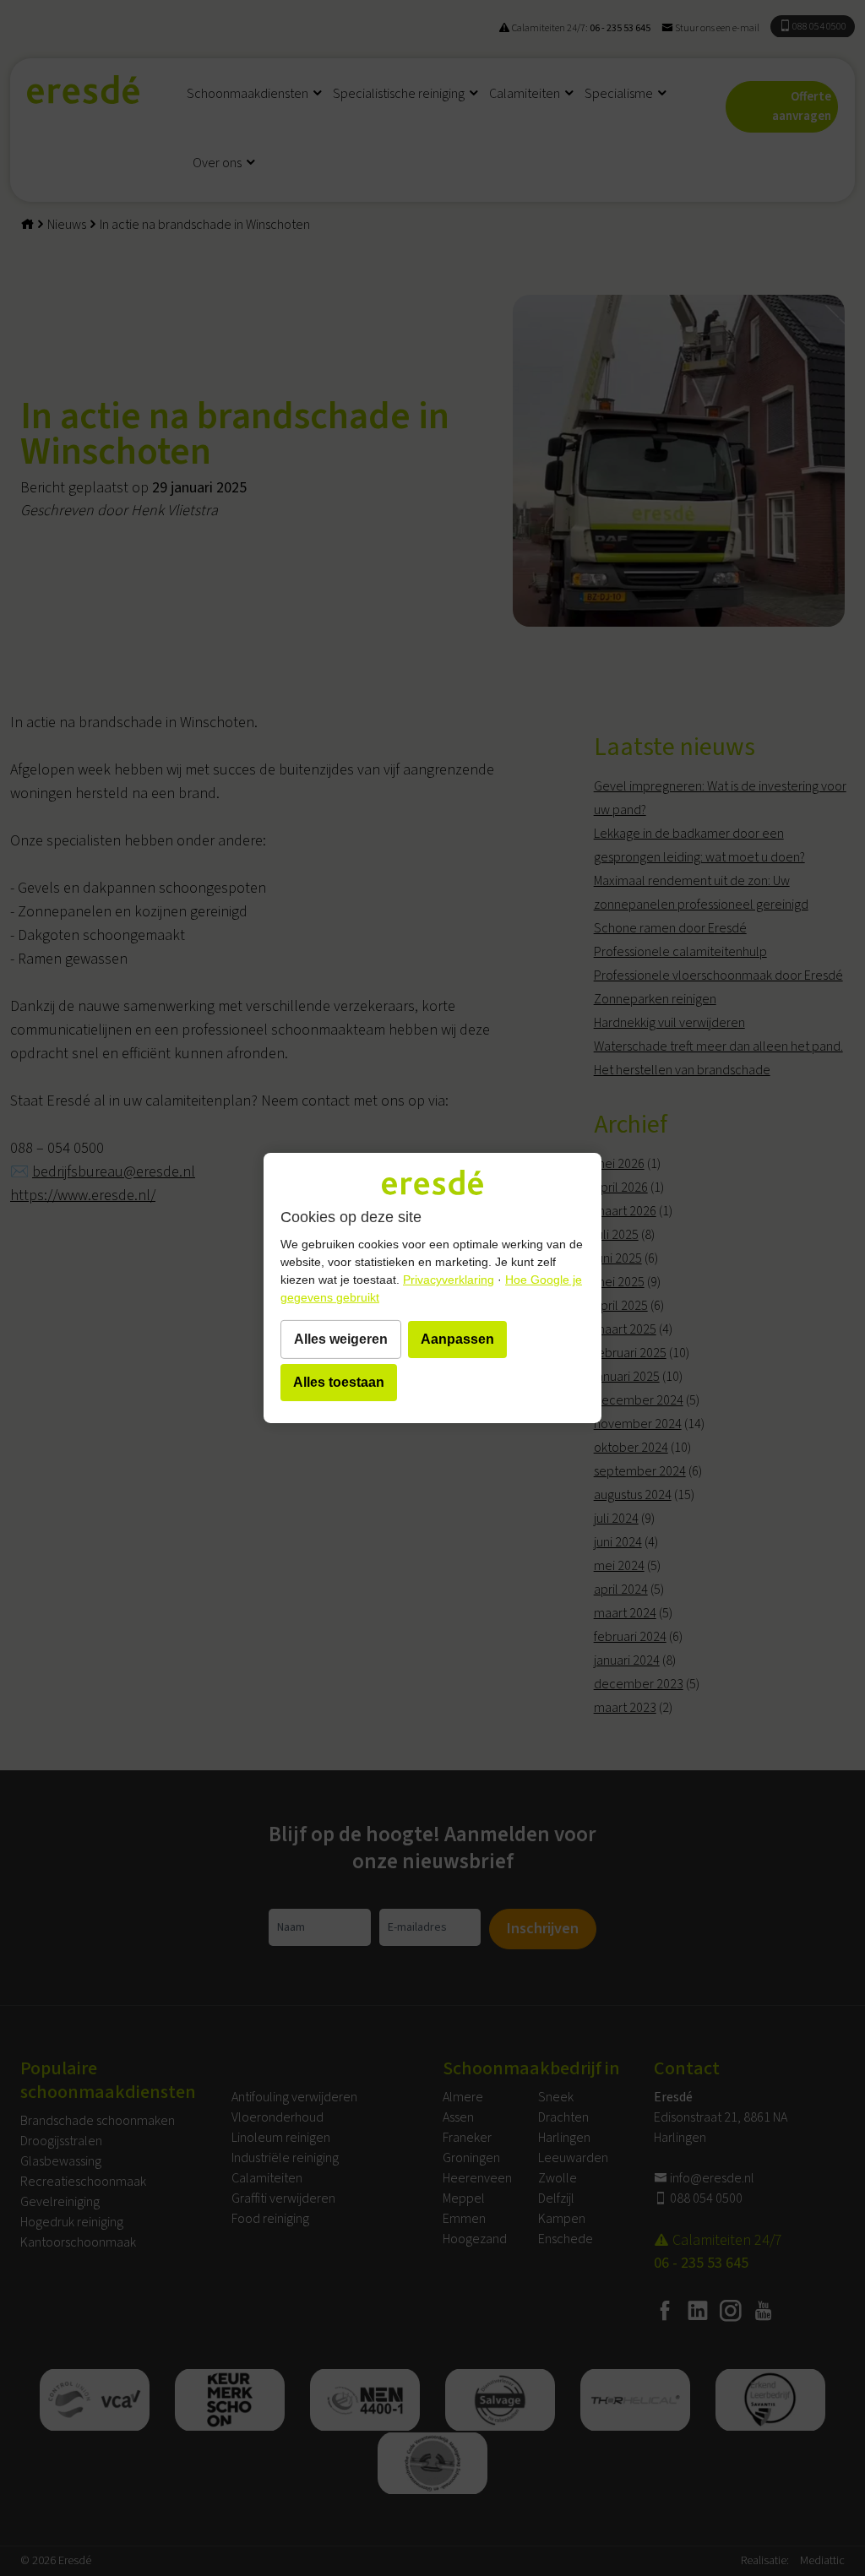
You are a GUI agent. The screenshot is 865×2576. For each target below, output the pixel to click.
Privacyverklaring (449, 1280)
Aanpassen (457, 1339)
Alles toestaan (339, 1382)
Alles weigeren (341, 1339)
